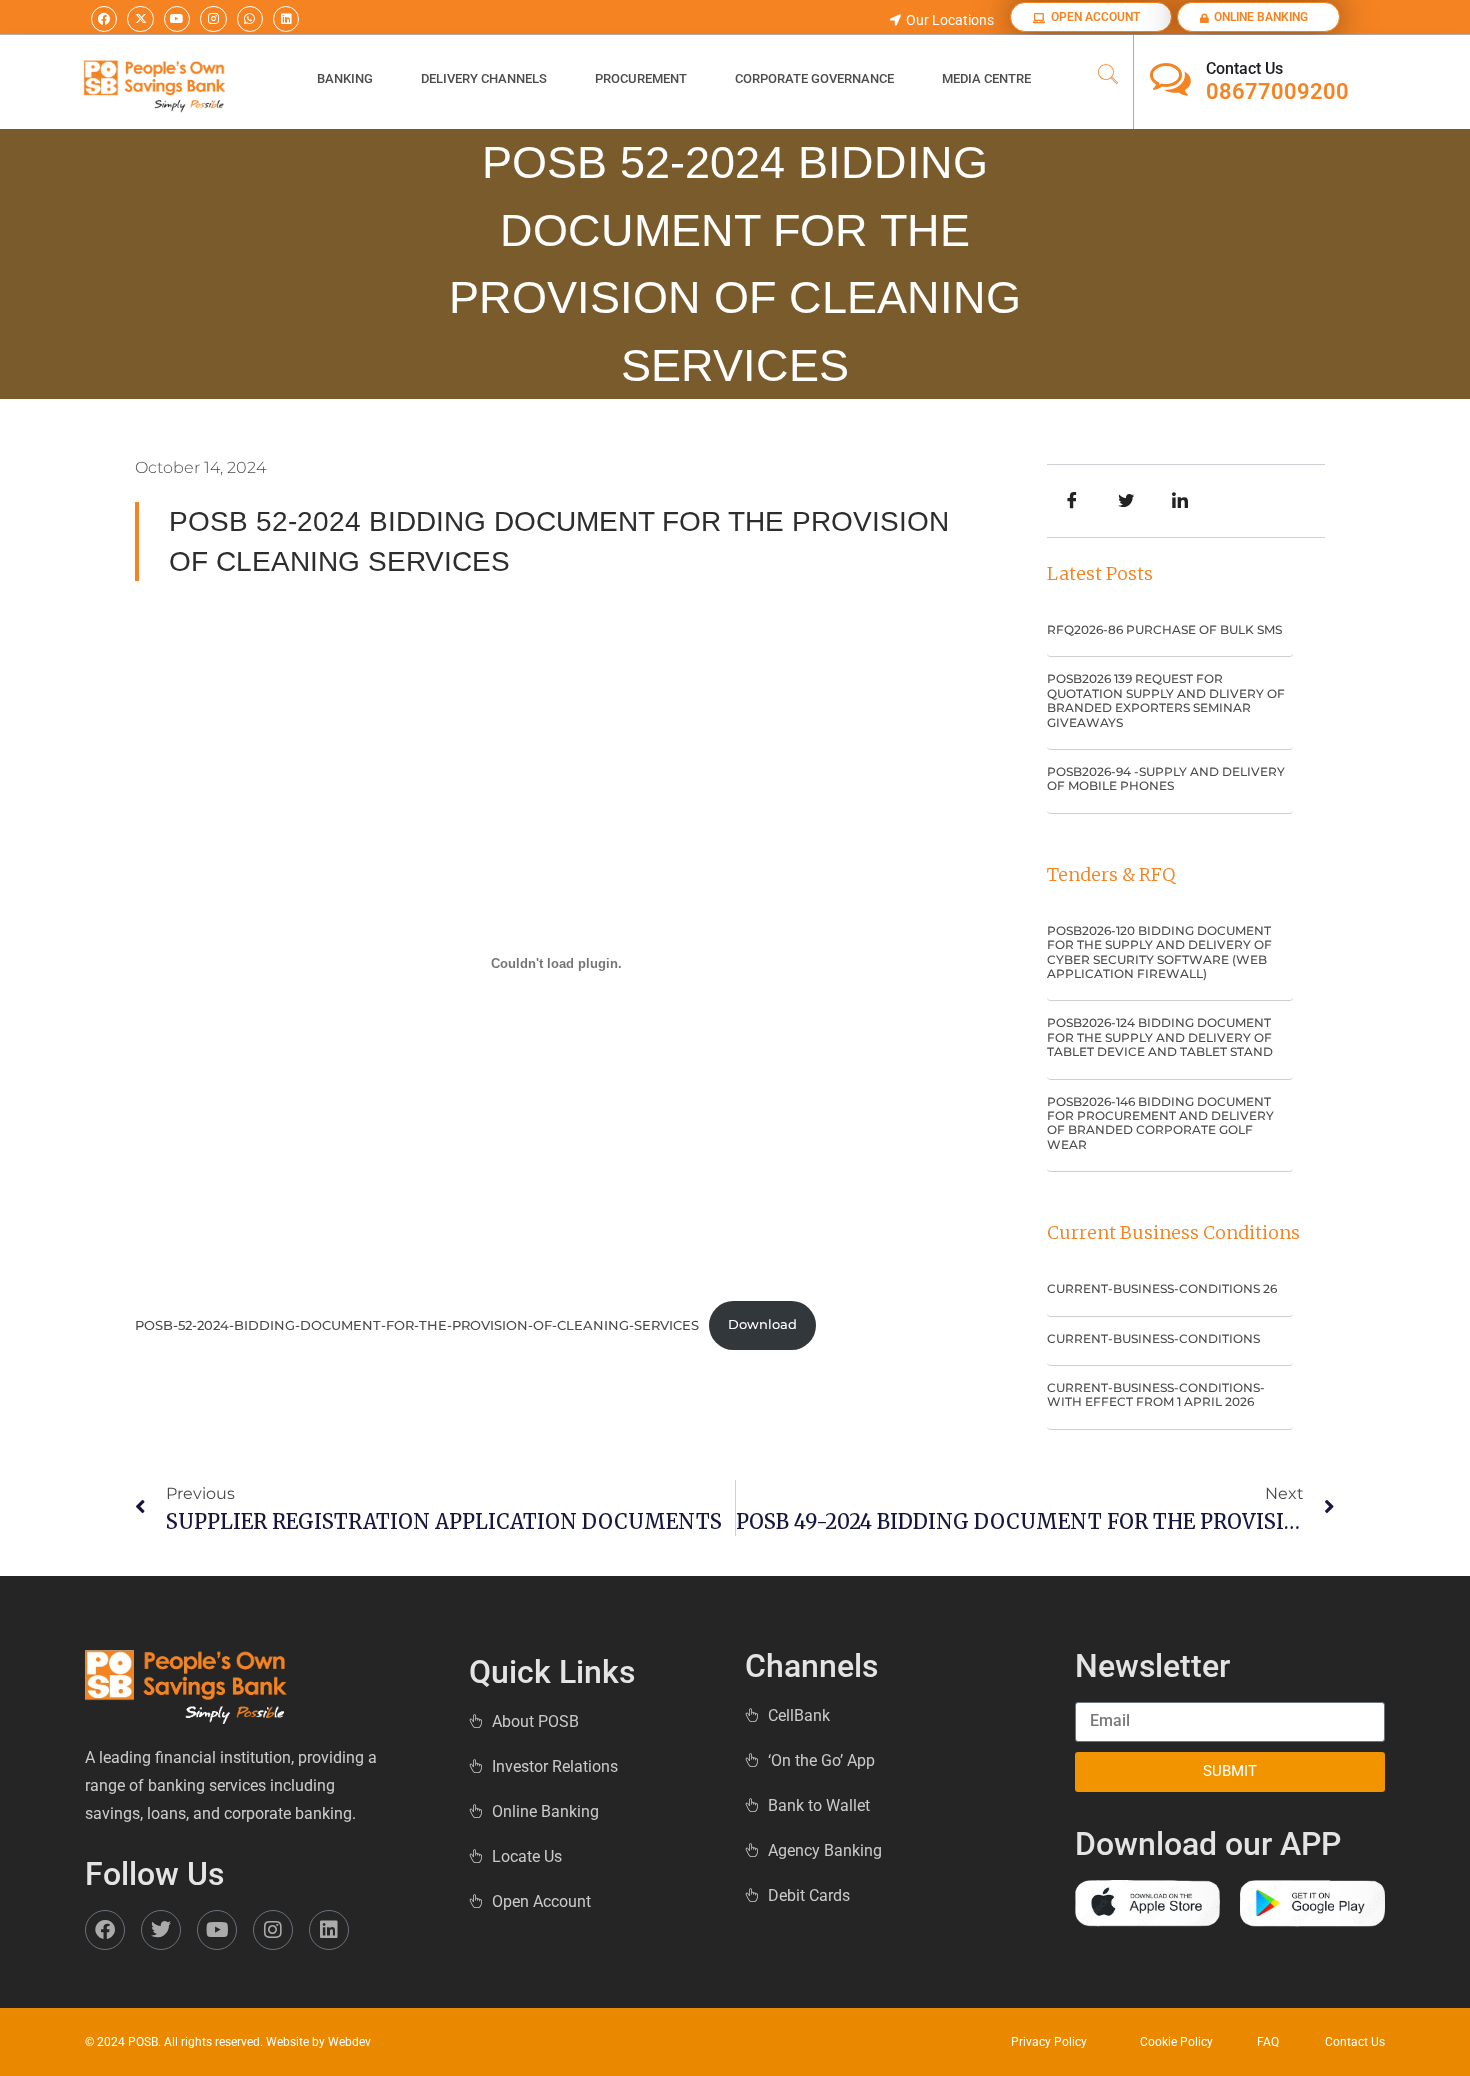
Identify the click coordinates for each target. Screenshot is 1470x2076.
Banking (345, 78)
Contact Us (1244, 68)
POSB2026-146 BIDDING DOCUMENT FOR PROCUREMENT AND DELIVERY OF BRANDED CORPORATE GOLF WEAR (1160, 1123)
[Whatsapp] (250, 19)
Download (762, 1324)
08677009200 (1277, 91)
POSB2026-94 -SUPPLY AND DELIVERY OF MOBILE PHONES (1166, 778)
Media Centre (986, 78)
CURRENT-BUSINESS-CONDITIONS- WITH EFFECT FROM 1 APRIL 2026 (1156, 1394)
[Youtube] (177, 19)
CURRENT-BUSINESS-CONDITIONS (1153, 1338)
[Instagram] (213, 19)
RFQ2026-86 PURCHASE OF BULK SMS (1164, 629)
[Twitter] (161, 1930)
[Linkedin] (286, 19)
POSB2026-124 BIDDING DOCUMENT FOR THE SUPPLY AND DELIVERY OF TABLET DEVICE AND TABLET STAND (1160, 1037)
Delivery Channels (484, 78)
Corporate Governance (814, 78)
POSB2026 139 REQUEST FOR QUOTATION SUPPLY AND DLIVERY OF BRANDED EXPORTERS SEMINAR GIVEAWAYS (1166, 700)
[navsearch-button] (1108, 76)
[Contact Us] (1170, 79)
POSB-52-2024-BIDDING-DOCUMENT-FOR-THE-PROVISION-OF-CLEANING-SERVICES (417, 1324)
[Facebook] (104, 19)
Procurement (641, 78)
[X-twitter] (140, 19)
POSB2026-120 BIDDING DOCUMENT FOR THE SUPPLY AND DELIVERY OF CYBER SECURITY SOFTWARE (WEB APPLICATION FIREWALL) (1159, 952)
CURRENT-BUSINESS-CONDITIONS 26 (1162, 1288)
